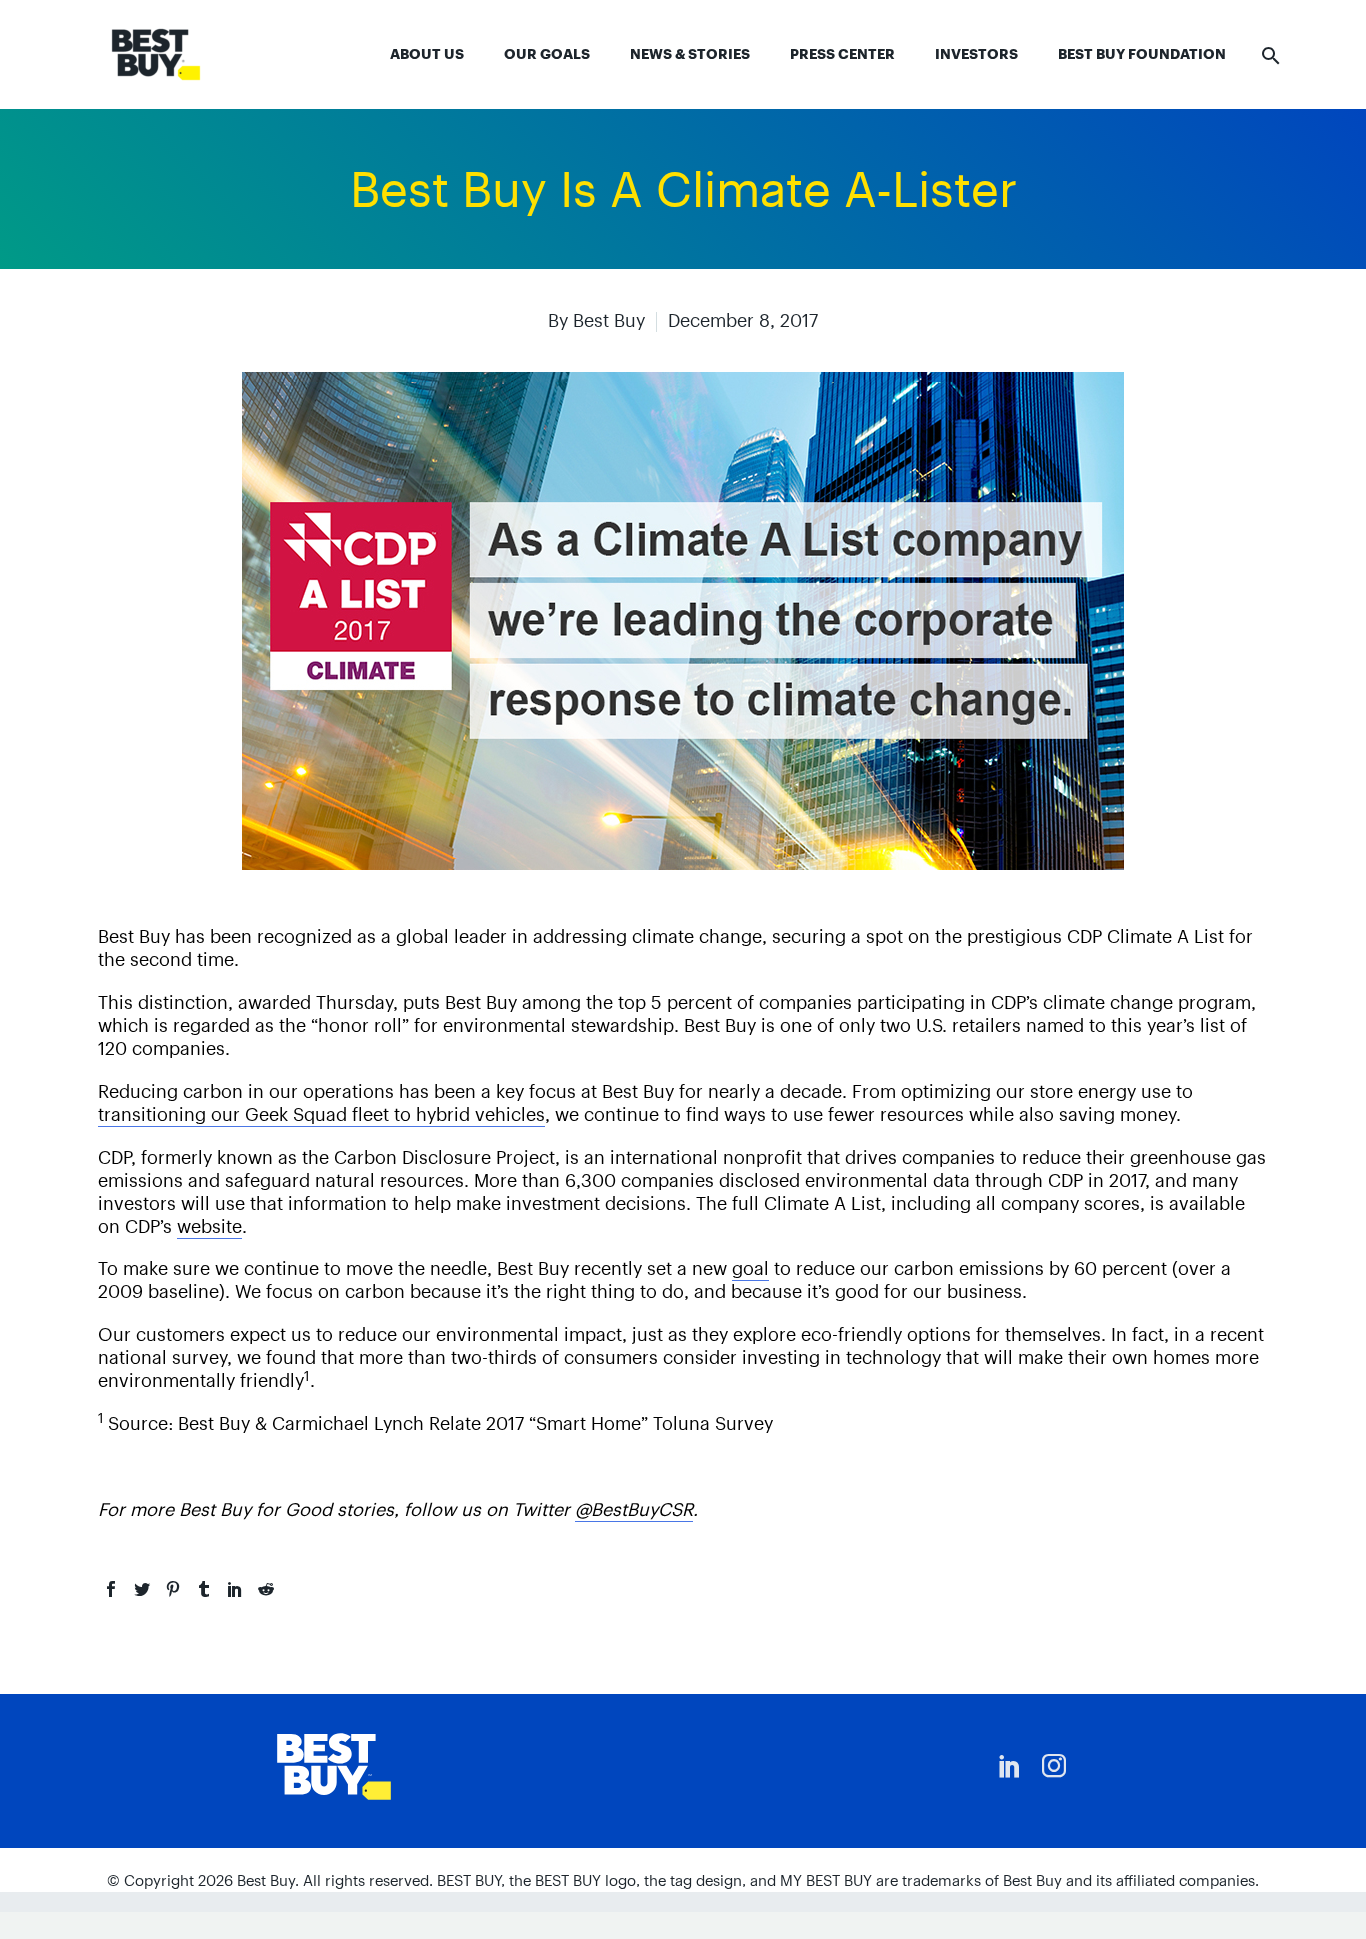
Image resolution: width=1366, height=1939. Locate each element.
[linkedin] (1010, 1766)
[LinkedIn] (235, 1589)
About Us (427, 54)
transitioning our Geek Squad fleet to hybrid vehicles (321, 1114)
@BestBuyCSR (634, 1509)
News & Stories (690, 54)
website (209, 1226)
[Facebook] (111, 1589)
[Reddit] (266, 1589)
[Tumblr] (204, 1589)
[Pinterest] (173, 1589)
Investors (976, 54)
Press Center (842, 54)
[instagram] (1054, 1766)
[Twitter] (142, 1589)
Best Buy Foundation (1142, 54)
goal (750, 1268)
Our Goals (547, 54)
